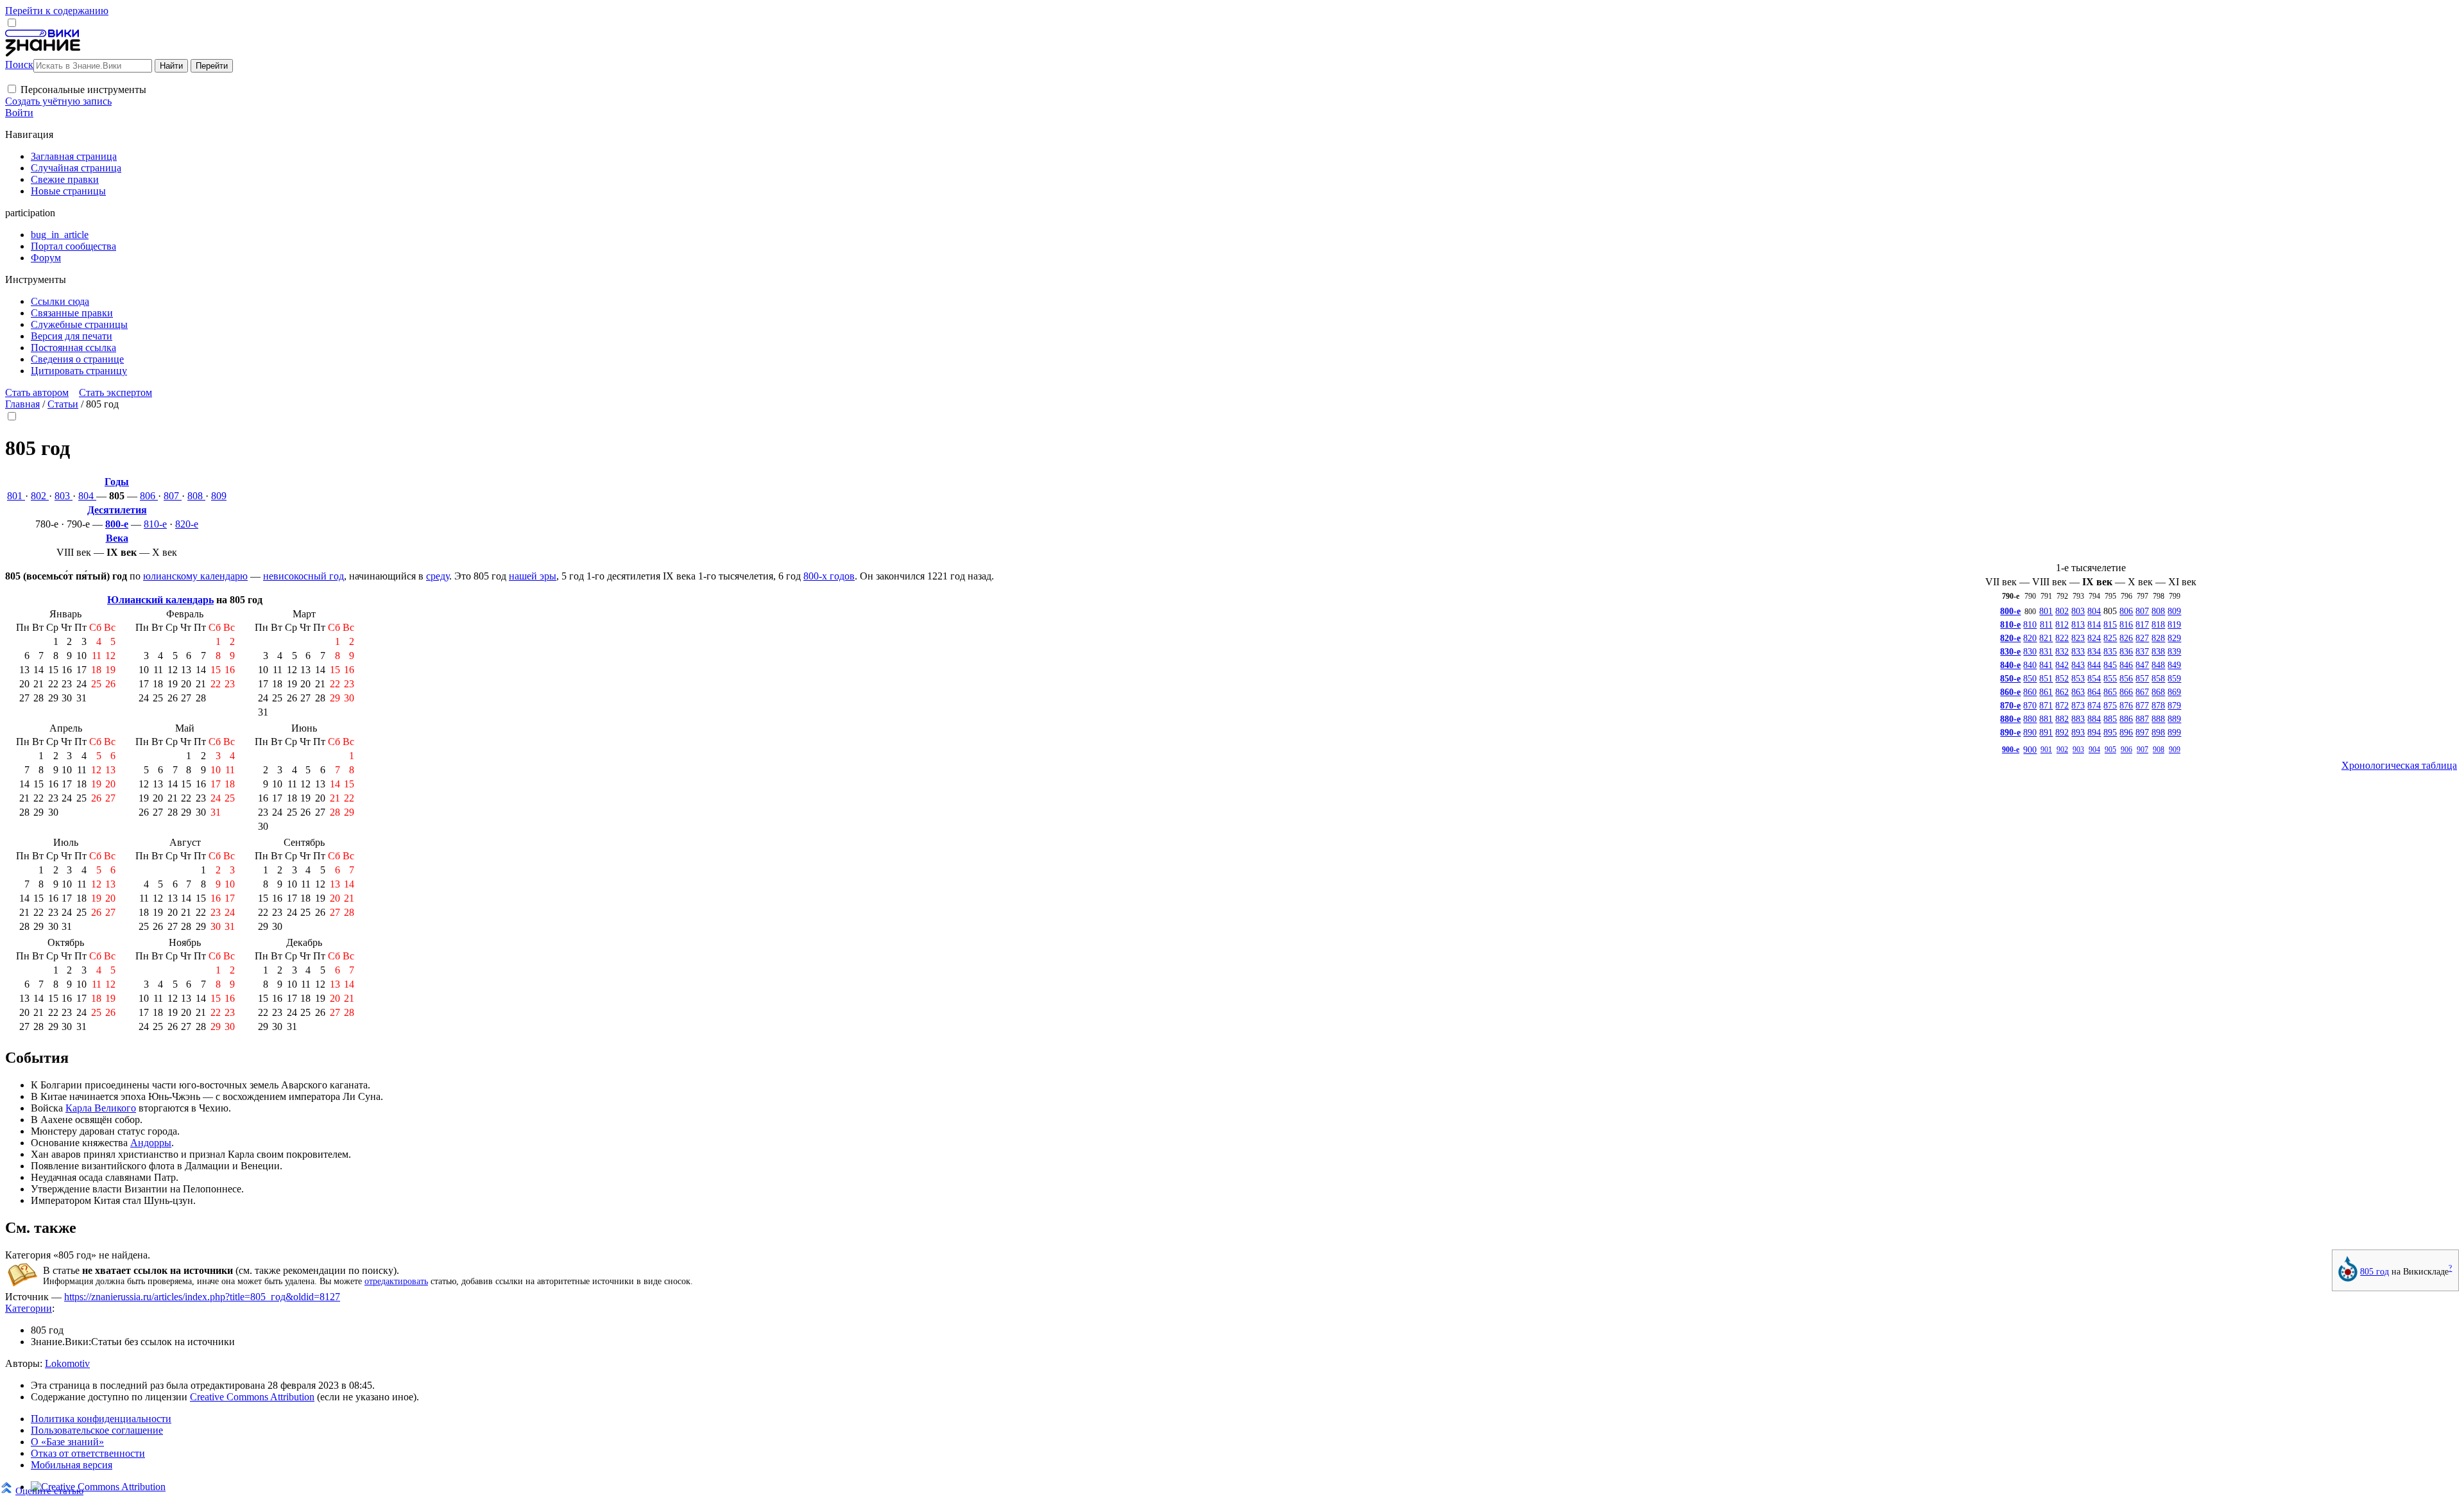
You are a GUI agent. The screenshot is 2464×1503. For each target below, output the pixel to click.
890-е (2010, 732)
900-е (2011, 750)
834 (2094, 651)
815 (2110, 624)
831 (2046, 651)
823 (2078, 638)
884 (2094, 719)
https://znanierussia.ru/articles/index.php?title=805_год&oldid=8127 (202, 1297)
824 (2094, 638)
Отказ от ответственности (88, 1453)
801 (16, 496)
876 (2126, 705)
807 (173, 496)
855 (2110, 678)
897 (2142, 732)
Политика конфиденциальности (101, 1419)
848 (2158, 665)
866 (2126, 692)
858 (2158, 678)
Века (117, 538)
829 (2174, 638)
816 (2126, 624)
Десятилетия (117, 510)
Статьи (63, 404)
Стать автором (37, 392)
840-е (2010, 665)
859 (2174, 678)
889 (2174, 719)
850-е (2010, 678)
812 (2062, 624)
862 (2062, 692)
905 (2110, 750)
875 (2110, 705)
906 (2126, 750)
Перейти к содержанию (57, 11)
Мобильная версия (72, 1465)
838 (2158, 651)
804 (87, 496)
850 (2030, 678)
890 (2030, 732)
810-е (155, 524)
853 (2078, 678)
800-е (117, 524)
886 (2126, 719)
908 (2159, 750)
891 (2046, 732)
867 (2142, 692)
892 (2062, 732)
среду (438, 576)
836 (2126, 651)
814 (2094, 624)
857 (2142, 678)
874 (2094, 705)
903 (2078, 750)
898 (2158, 732)
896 (2126, 732)
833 (2078, 651)
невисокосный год (304, 576)
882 (2062, 719)
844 (2094, 665)
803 (64, 496)
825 (2110, 638)
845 (2110, 665)
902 (2062, 750)
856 (2126, 678)
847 (2142, 665)
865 (2110, 692)
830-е (2010, 651)
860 (2030, 692)
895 (2110, 732)
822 (2062, 638)
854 (2094, 678)
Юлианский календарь (160, 600)
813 (2078, 624)
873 (2078, 705)
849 (2174, 665)
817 (2142, 624)
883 (2078, 719)
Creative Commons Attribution (252, 1397)
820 (2030, 638)
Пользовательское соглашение (97, 1430)
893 (2078, 732)
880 (2030, 719)
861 (2046, 692)
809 (219, 496)
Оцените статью (49, 1490)
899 (2174, 732)
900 (2030, 750)
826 (2126, 638)
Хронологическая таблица (2399, 765)
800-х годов (829, 576)
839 (2174, 651)
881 (2046, 719)
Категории (29, 1308)
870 (2030, 705)
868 (2158, 692)
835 (2110, 651)
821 (2046, 638)
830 (2030, 651)
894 (2094, 732)
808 (196, 496)
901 (2046, 750)
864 (2094, 692)
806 (149, 496)
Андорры (151, 1143)
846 (2126, 665)
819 (2174, 624)
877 (2142, 705)
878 (2158, 705)
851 (2046, 678)
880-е (2010, 719)
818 (2158, 624)
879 (2174, 705)
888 (2158, 719)
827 (2142, 638)
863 (2078, 692)
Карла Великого (101, 1108)
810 (2030, 624)
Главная (22, 404)
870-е (2010, 705)
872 (2062, 705)
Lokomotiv (67, 1363)
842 (2062, 665)
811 (2046, 624)
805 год (2374, 1271)
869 (2174, 692)
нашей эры (533, 576)
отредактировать (396, 1281)
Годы (117, 482)
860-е (2010, 692)
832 (2062, 651)
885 (2110, 719)
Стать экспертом (116, 392)
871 (2046, 705)
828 (2158, 638)
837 (2142, 651)
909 (2175, 750)
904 (2094, 750)
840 (2030, 665)
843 (2078, 665)
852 (2062, 678)
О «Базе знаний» (67, 1442)
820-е (187, 524)
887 (2142, 719)
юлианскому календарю (195, 576)
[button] (12, 89)
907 (2143, 750)
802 (40, 496)
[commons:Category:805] (2348, 1278)
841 (2046, 665)
